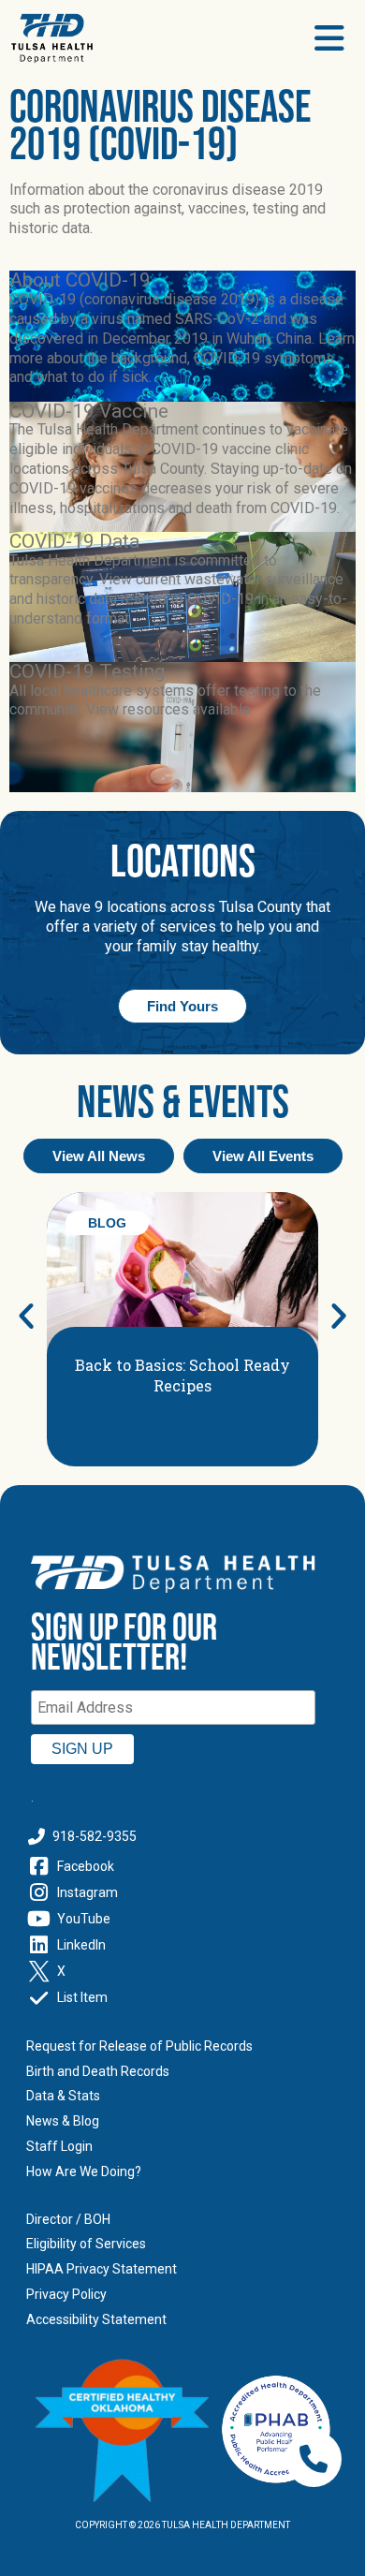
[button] (26, 1316)
